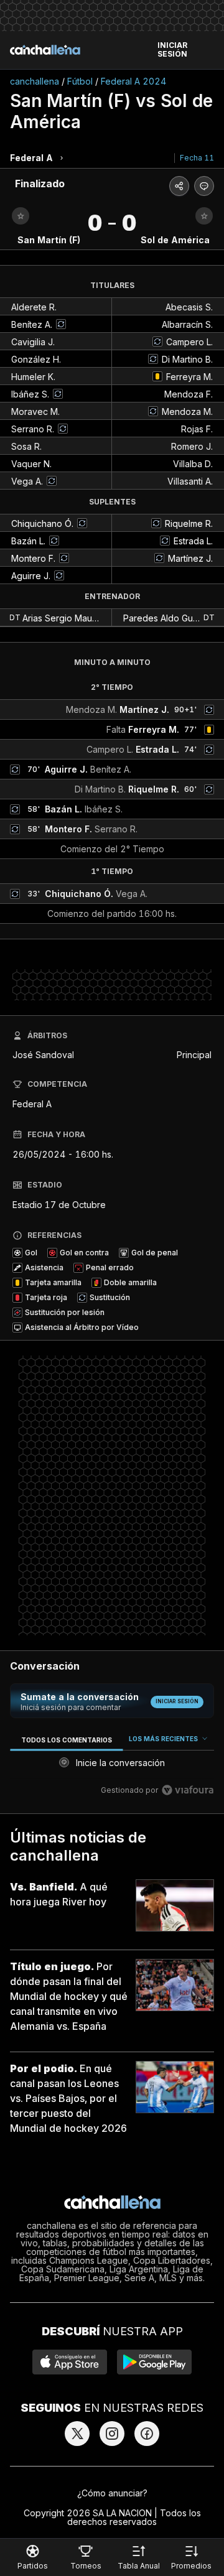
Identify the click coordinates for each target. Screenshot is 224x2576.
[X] (77, 2434)
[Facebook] (147, 2434)
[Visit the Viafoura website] (188, 1790)
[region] (112, 1767)
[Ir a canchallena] (45, 50)
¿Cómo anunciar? (112, 2493)
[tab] (66, 1740)
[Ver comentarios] (204, 186)
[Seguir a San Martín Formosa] (21, 216)
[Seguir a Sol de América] (204, 216)
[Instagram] (112, 2434)
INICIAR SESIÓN (172, 50)
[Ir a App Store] (70, 2362)
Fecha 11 (197, 158)
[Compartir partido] (179, 186)
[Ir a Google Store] (154, 2362)
